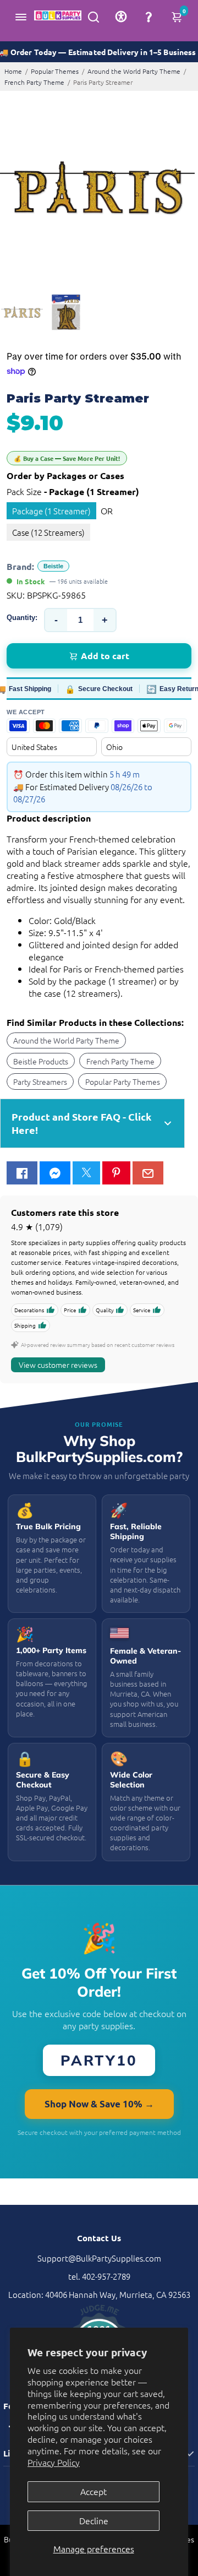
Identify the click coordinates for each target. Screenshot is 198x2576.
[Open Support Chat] (148, 17)
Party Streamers (40, 1082)
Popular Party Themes (123, 1082)
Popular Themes (55, 71)
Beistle (53, 566)
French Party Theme (34, 82)
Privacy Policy (54, 2462)
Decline (94, 2520)
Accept (94, 2491)
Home (13, 71)
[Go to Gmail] (148, 1173)
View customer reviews (58, 1365)
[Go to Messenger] (55, 1173)
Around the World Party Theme (134, 71)
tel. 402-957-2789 (99, 2276)
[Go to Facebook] (22, 1173)
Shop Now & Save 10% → (99, 2104)
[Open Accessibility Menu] (121, 17)
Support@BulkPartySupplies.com (99, 2258)
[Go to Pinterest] (116, 1173)
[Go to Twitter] (86, 1173)
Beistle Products (41, 1061)
